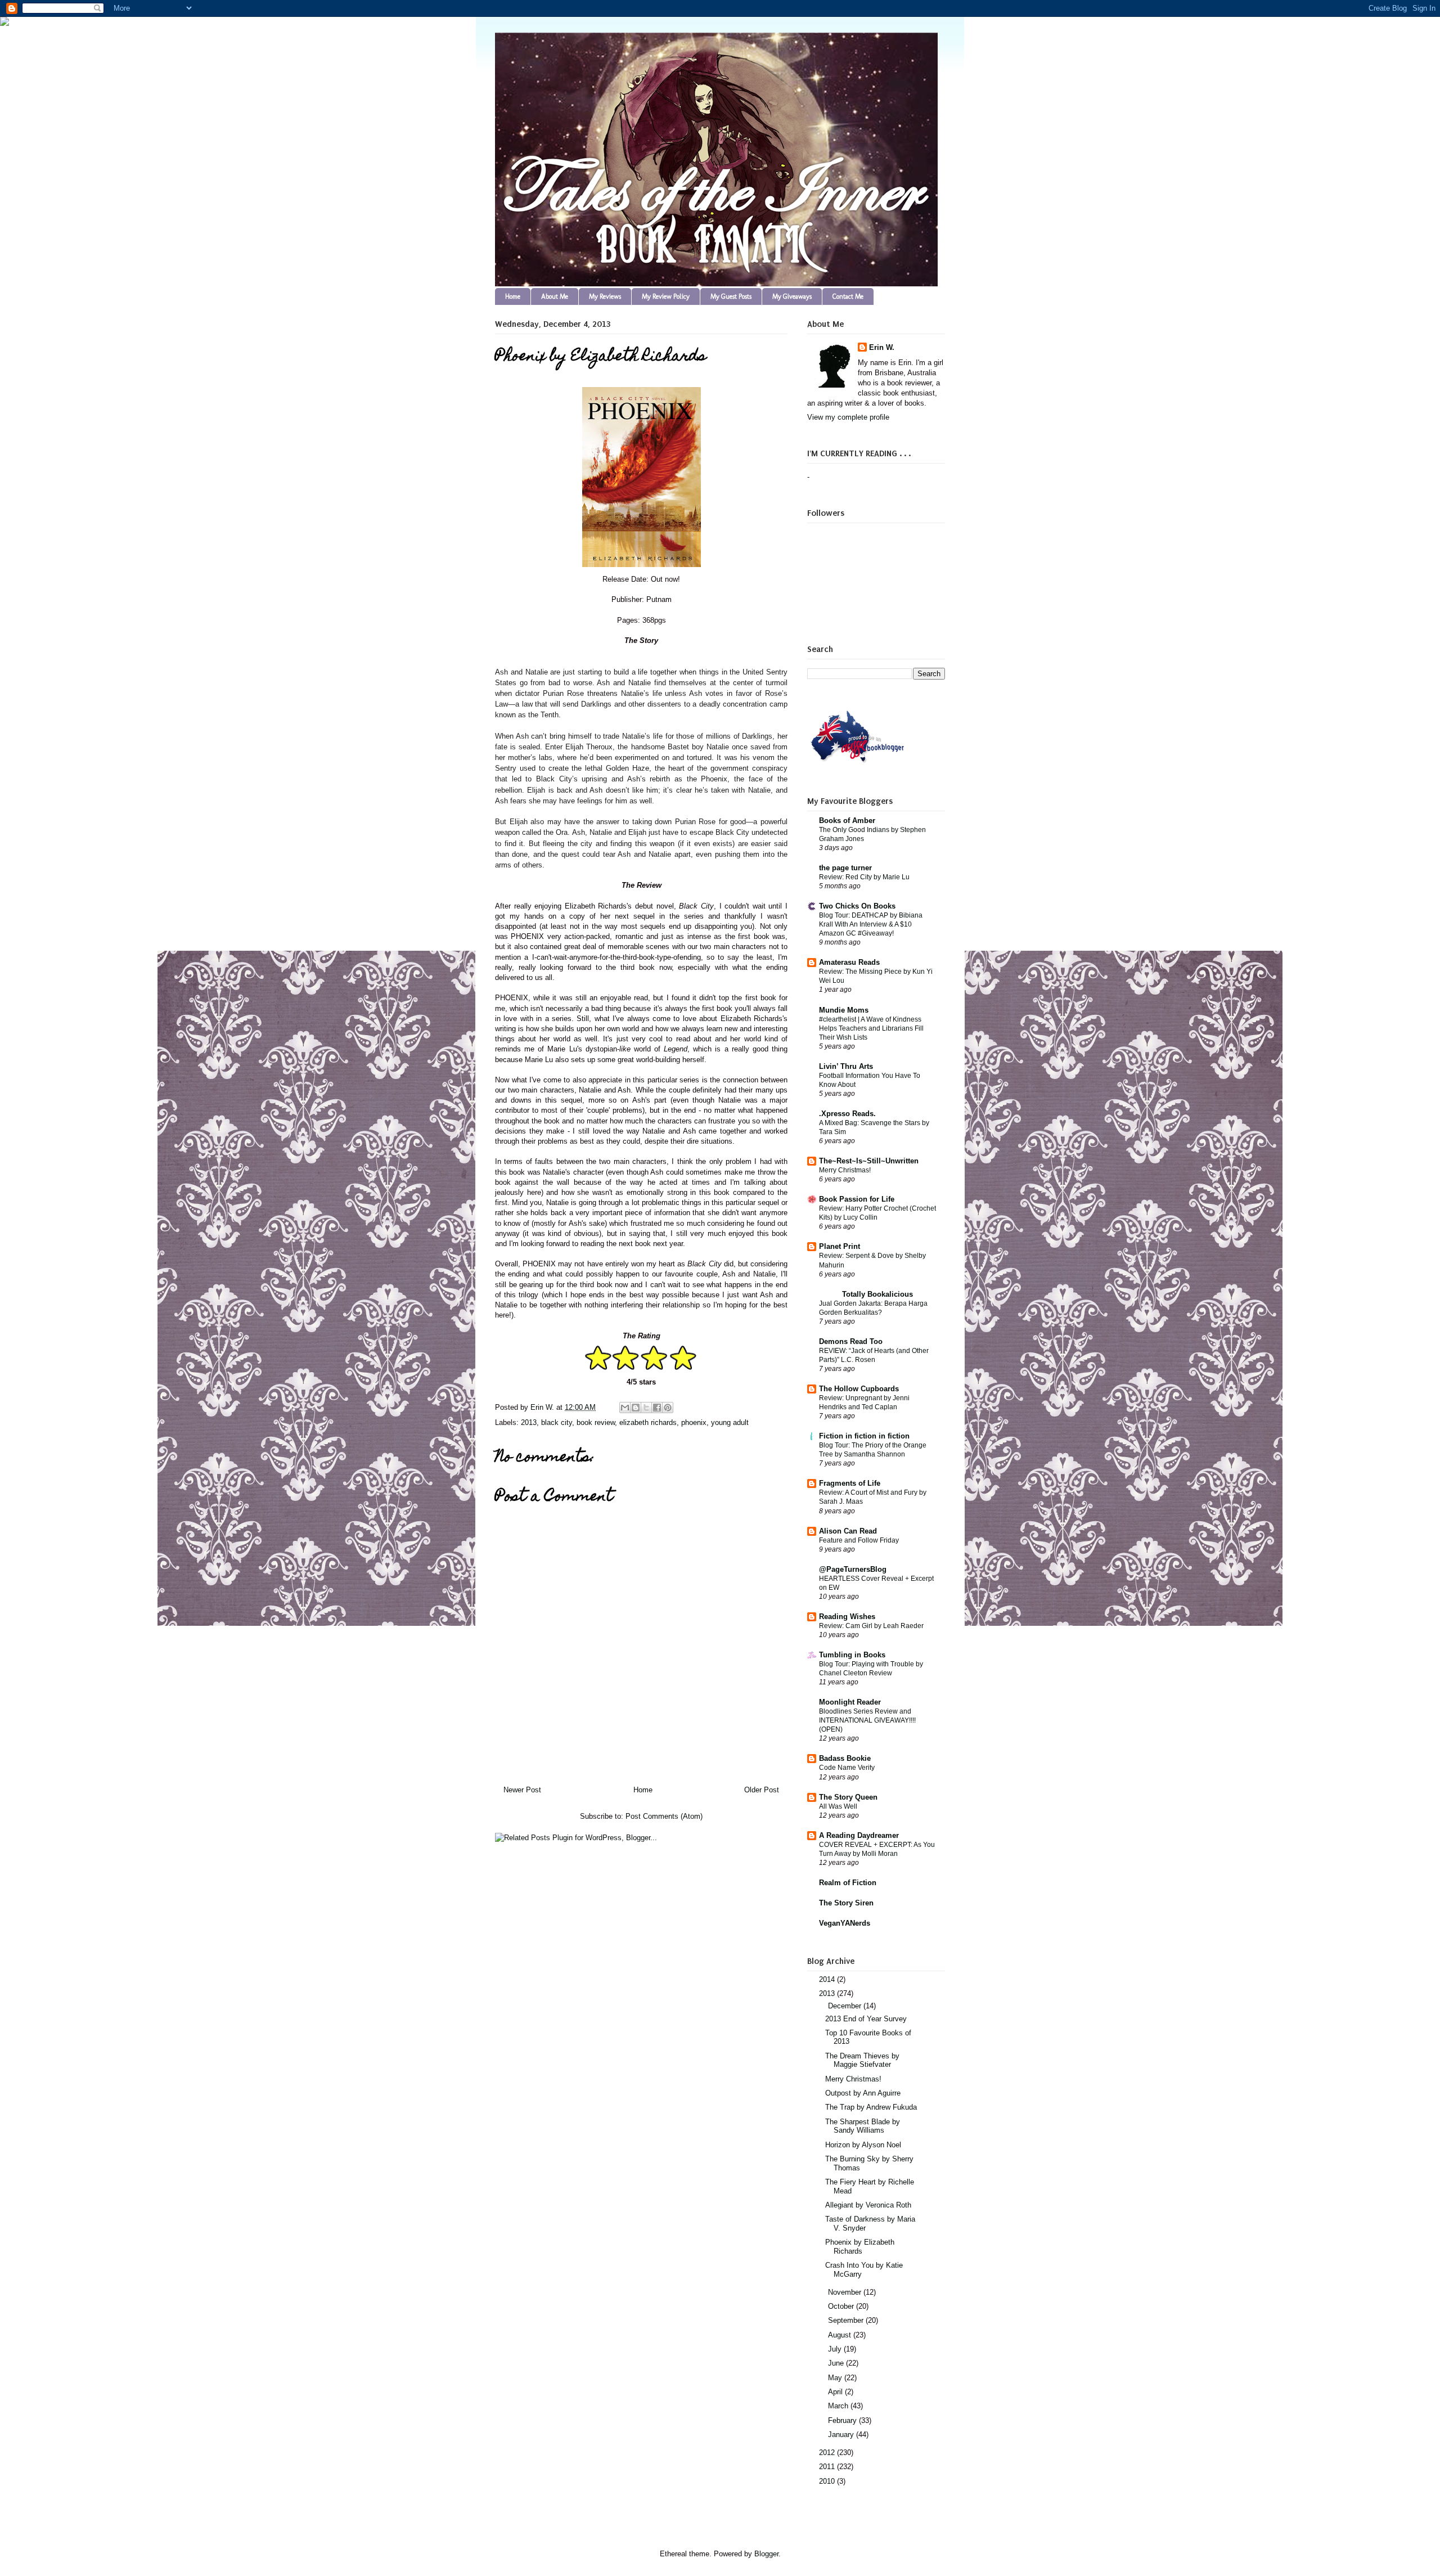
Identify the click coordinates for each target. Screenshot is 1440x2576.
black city (557, 1422)
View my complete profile (848, 417)
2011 (828, 2467)
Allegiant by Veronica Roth (868, 2205)
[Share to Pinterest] (668, 1408)
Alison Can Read (848, 1531)
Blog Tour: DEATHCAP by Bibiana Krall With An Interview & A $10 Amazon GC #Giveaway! (871, 924)
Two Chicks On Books (857, 906)
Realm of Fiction (848, 1883)
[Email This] (625, 1408)
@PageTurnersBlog (853, 1569)
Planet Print (840, 1246)
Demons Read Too (851, 1341)
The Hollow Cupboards (859, 1389)
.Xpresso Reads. (847, 1114)
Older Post (762, 1790)
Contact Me (848, 296)
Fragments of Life (850, 1483)
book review (596, 1422)
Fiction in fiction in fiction (864, 1436)
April (836, 2392)
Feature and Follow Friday (859, 1540)
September (847, 2320)
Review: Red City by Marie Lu (864, 877)
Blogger (766, 2554)
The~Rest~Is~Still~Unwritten (869, 1161)
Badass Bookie (845, 1758)
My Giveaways (792, 296)
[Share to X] (646, 1408)
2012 (828, 2453)
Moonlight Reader (850, 1702)
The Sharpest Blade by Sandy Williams (863, 2126)
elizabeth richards (648, 1422)
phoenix (694, 1422)
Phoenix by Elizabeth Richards (860, 2247)
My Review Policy (666, 296)
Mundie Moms (844, 1010)
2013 (529, 1422)
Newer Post (522, 1790)
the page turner (845, 868)
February (843, 2420)
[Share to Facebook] (657, 1408)
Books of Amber (847, 821)
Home (513, 296)
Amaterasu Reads (849, 962)
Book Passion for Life (857, 1199)
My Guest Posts (731, 296)
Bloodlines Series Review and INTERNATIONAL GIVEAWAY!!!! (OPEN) (867, 1720)
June (837, 2363)
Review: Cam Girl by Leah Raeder (871, 1626)
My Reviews (605, 296)
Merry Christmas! (845, 1170)
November (846, 2292)
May (836, 2378)
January (842, 2435)
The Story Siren (846, 1903)
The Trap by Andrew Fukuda (871, 2107)
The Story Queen (848, 1797)
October (842, 2306)
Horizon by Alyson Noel (863, 2145)
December (846, 2006)
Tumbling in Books (852, 1655)
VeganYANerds (845, 1923)
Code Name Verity (847, 1768)
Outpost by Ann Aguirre (863, 2093)
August (841, 2335)
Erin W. (882, 347)
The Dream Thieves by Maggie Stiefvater (862, 2060)
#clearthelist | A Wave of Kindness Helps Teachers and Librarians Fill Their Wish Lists (871, 1028)
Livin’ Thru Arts (846, 1066)
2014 (828, 1979)
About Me (555, 296)
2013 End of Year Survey (866, 2019)
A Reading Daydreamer (859, 1835)
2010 (828, 2481)
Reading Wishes (847, 1617)
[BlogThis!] (636, 1408)
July (836, 2349)
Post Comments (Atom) (664, 1816)
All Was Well (838, 1806)
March (839, 2406)
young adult (730, 1422)
